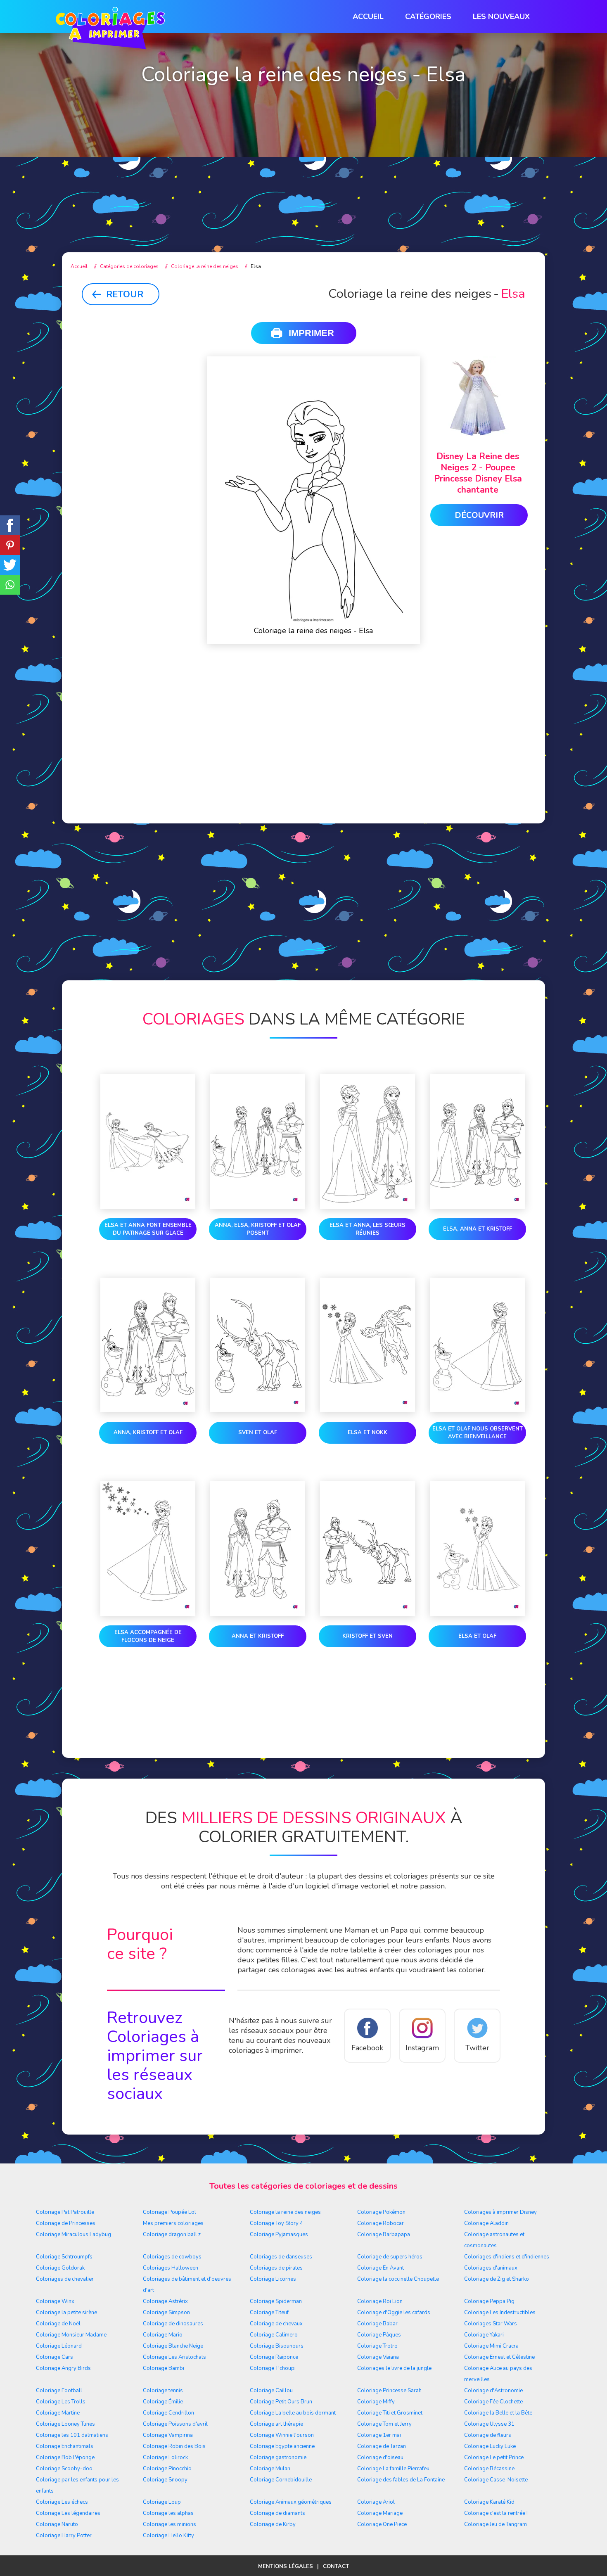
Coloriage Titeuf (269, 2313)
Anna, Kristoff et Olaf (148, 1433)
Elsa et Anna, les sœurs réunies (368, 1229)
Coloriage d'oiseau (380, 2457)
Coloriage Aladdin (486, 2223)
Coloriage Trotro (377, 2346)
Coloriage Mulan (270, 2469)
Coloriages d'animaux (491, 2268)
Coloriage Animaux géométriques (291, 2502)
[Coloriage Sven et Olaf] (258, 1347)
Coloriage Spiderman (276, 2301)
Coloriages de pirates (276, 2268)
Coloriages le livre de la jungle (394, 2368)
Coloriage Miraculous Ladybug (74, 2234)
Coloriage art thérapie (276, 2424)
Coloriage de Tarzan (382, 2446)
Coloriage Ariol (376, 2502)
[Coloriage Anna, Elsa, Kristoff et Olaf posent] (258, 1143)
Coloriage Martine (58, 2413)
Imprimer (311, 333)
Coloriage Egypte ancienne (282, 2446)
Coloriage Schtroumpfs (64, 2257)
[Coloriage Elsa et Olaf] (477, 1550)
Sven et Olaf (258, 1433)
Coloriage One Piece (382, 2524)
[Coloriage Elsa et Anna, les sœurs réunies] (368, 1143)
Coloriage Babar (377, 2324)
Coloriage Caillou (271, 2391)
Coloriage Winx (55, 2301)
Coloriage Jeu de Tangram (496, 2524)
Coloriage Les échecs (62, 2502)
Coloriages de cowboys (172, 2257)
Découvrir (479, 515)
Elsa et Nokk (368, 1433)
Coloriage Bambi (164, 2368)
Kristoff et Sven (368, 1636)
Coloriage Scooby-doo (64, 2469)
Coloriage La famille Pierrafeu (393, 2469)
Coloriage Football (59, 2391)
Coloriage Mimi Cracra (491, 2346)
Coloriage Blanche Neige (173, 2346)
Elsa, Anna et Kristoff (478, 1229)
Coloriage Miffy (376, 2402)
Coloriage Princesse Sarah (389, 2391)
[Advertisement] (303, 174)
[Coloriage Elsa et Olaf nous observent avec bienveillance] (477, 1347)
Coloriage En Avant (381, 2268)
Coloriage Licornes (273, 2279)
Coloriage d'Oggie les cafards (394, 2313)
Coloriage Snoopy (165, 2480)
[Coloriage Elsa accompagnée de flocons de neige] (148, 1550)
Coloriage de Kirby (273, 2524)
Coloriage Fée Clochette (493, 2402)
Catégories (428, 17)
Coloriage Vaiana (378, 2357)
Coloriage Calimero (274, 2335)
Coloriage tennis (163, 2391)
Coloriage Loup (162, 2502)
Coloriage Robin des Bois (174, 2446)
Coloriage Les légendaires (68, 2513)
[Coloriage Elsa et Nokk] (368, 1347)
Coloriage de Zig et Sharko (497, 2279)
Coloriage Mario (163, 2335)
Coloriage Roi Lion (380, 2301)
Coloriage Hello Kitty (168, 2536)
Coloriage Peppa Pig (489, 2301)
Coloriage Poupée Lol (170, 2212)
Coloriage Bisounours (277, 2346)
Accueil (368, 17)
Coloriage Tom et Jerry (384, 2424)
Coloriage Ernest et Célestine (499, 2357)
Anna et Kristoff (258, 1636)
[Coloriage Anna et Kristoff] (258, 1550)
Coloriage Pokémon (381, 2212)
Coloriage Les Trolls (61, 2402)
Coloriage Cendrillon (168, 2413)
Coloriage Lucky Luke (490, 2446)
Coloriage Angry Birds (63, 2368)
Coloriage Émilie (163, 2402)
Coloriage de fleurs (488, 2435)
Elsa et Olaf (477, 1636)
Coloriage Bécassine (489, 2469)
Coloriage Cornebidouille (281, 2480)
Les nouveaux (501, 17)
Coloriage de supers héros (390, 2257)
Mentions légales (286, 2567)
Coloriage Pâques (379, 2335)
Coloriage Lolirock (165, 2457)
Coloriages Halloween (171, 2268)
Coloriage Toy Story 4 (276, 2223)
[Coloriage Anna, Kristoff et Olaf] (148, 1347)
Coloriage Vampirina (168, 2435)
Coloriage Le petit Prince (494, 2457)
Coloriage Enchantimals (65, 2446)
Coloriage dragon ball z (172, 2234)
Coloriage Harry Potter (64, 2536)
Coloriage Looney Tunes (65, 2424)
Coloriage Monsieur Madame (71, 2335)
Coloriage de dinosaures (173, 2324)
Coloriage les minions (170, 2524)
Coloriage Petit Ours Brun (281, 2402)
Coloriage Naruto (57, 2524)
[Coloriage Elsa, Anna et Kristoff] (477, 1143)
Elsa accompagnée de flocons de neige (148, 1636)
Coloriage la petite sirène (66, 2313)
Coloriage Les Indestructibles (500, 2313)
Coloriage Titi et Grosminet (390, 2413)
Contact (336, 2567)
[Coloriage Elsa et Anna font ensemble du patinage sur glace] (148, 1143)
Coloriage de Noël (58, 2324)
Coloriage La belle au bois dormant (293, 2413)
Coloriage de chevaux (276, 2324)
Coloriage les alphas (168, 2513)
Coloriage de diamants (277, 2513)
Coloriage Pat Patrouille (65, 2212)
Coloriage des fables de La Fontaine (401, 2480)
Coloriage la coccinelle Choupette (398, 2279)
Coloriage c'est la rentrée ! (496, 2513)
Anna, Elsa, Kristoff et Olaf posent (258, 1229)
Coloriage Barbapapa (384, 2234)
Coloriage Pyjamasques (279, 2234)
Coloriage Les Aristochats (174, 2357)
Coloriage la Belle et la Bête (498, 2413)
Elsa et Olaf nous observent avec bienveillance (478, 1433)
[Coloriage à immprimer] (110, 30)
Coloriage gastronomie (278, 2457)
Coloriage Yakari (484, 2335)
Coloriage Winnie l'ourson (282, 2435)
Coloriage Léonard (59, 2346)
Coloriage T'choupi (273, 2368)
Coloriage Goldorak (60, 2268)
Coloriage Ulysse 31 (489, 2424)
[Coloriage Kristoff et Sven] (368, 1550)
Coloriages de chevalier (65, 2279)
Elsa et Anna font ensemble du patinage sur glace (148, 1229)
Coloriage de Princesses (66, 2223)
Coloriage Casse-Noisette (496, 2480)
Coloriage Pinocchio (167, 2469)
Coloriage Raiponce (274, 2357)
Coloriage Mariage (380, 2513)
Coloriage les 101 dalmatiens (72, 2435)
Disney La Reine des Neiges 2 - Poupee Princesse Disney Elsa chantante (478, 473)
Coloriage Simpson (166, 2313)
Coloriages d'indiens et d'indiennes (507, 2257)
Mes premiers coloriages (173, 2223)
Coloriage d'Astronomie (493, 2391)
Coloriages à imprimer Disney (500, 2212)
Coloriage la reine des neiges (285, 2212)
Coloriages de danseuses (281, 2257)
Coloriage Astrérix (165, 2301)
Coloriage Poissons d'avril (175, 2424)
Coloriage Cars (55, 2357)
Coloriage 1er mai (379, 2435)
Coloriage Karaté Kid (489, 2502)
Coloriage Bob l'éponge (65, 2457)
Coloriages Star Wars (491, 2324)
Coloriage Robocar (381, 2223)
